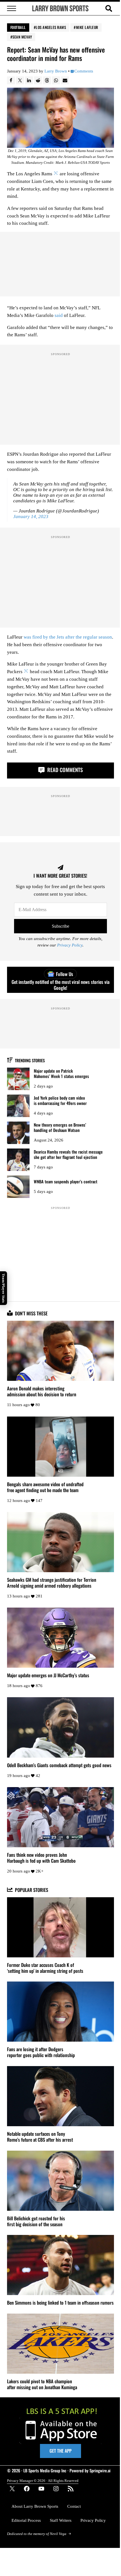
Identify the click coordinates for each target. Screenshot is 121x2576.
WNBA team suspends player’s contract (66, 1182)
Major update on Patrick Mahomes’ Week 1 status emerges (61, 1073)
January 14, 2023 (31, 517)
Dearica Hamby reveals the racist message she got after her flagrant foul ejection (68, 1154)
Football (18, 27)
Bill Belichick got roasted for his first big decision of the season (36, 2221)
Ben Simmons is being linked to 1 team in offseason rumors (60, 2302)
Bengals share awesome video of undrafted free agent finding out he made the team (45, 1487)
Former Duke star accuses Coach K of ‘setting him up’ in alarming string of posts (45, 1968)
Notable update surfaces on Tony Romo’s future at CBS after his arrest (40, 2137)
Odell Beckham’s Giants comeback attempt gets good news (59, 1765)
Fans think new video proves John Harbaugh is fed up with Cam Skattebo (41, 1858)
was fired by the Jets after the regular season (68, 637)
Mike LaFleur (87, 27)
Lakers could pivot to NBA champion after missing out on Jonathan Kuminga (42, 2384)
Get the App (60, 2451)
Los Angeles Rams (51, 27)
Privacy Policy (70, 945)
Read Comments (64, 770)
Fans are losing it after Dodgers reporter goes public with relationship (41, 2052)
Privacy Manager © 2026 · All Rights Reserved (43, 2481)
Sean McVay (22, 37)
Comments (84, 71)
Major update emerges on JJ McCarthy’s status (48, 1675)
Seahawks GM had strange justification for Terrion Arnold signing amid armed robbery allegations (52, 1583)
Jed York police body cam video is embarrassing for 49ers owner (60, 1100)
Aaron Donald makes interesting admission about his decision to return (42, 1391)
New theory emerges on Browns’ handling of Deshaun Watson (60, 1127)
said (59, 315)
